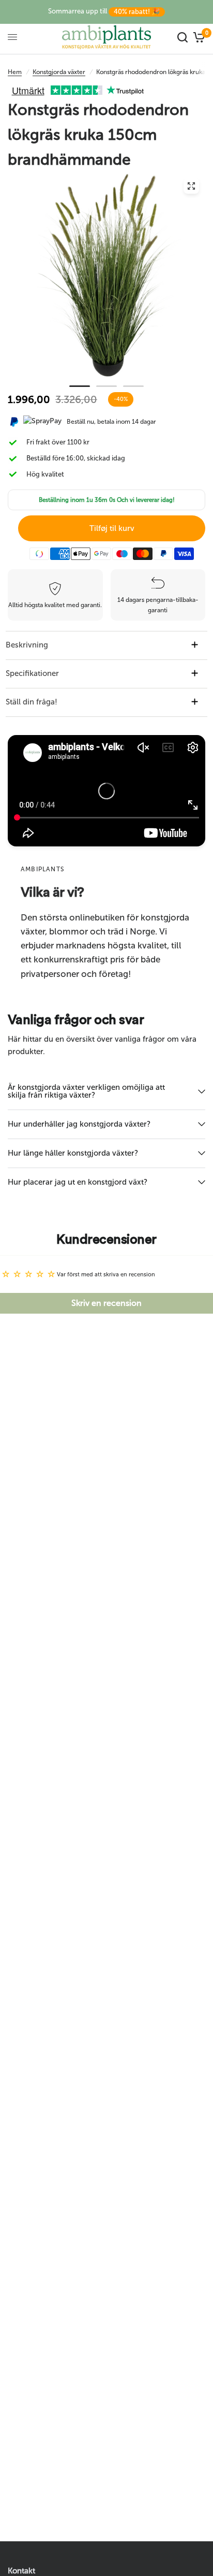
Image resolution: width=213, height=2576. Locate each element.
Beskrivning (27, 645)
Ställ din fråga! (32, 702)
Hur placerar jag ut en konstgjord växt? (78, 1182)
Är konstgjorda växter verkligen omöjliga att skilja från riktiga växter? (86, 1091)
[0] (198, 37)
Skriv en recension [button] (106, 1303)
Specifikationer (32, 673)
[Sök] (182, 37)
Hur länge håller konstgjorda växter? (73, 1153)
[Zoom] (191, 186)
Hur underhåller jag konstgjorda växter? (79, 1124)
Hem (15, 72)
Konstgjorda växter (59, 72)
